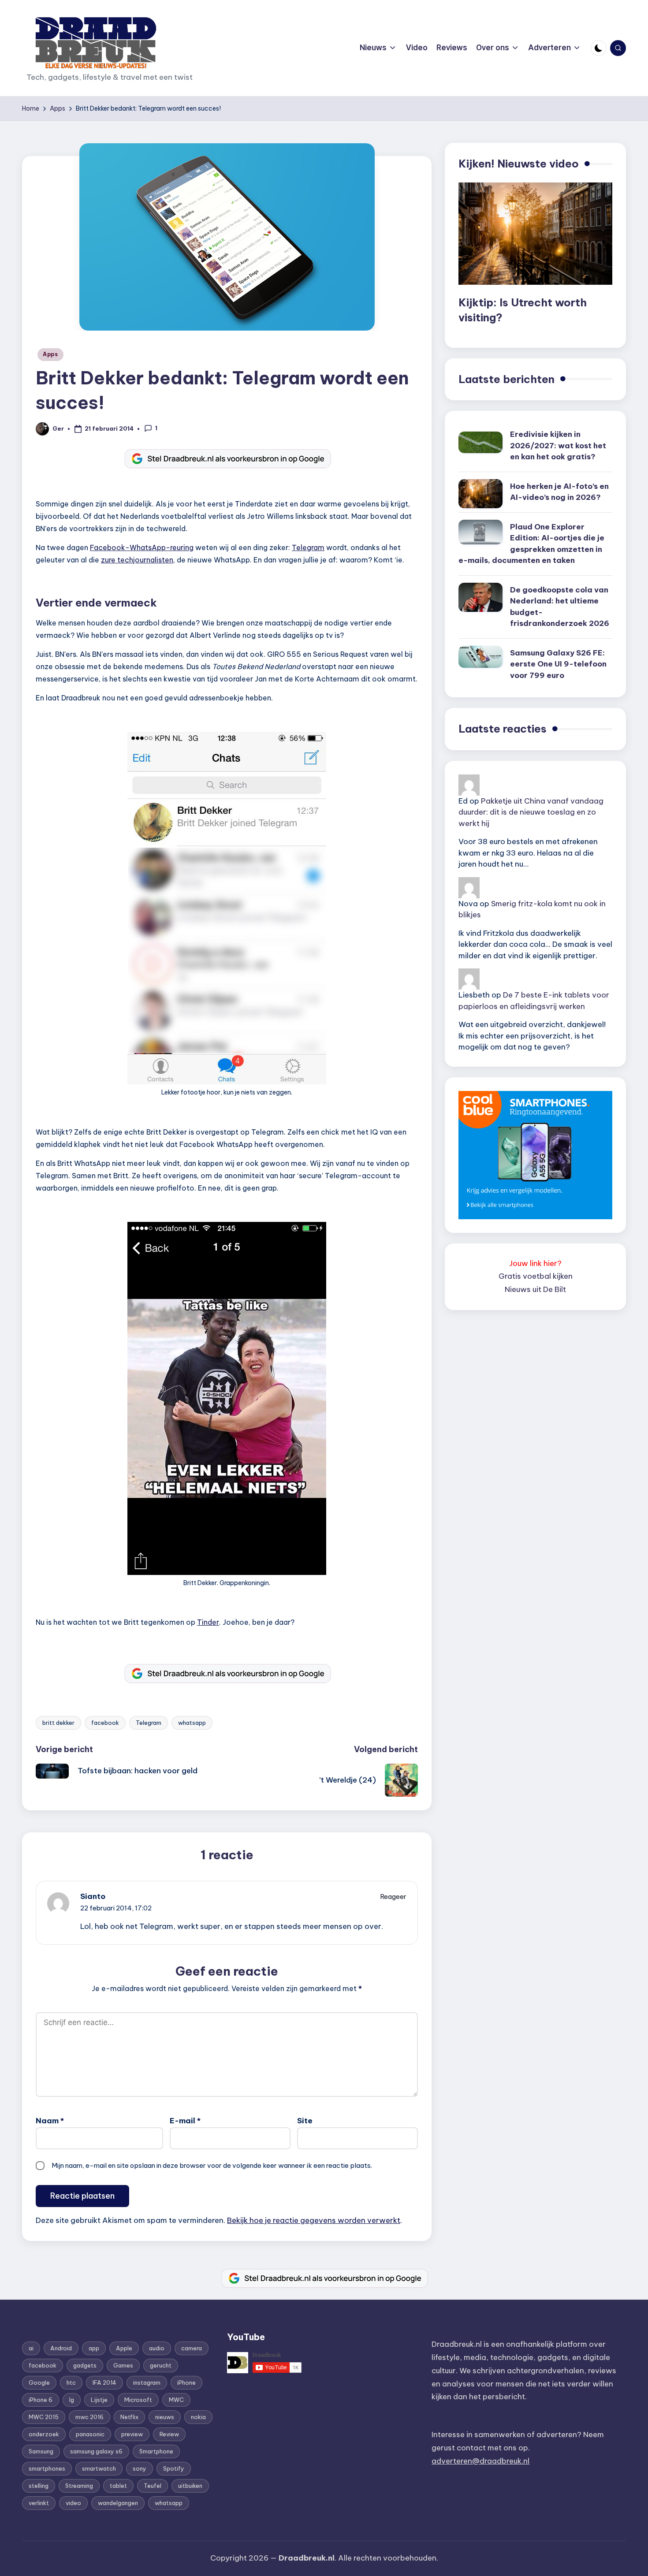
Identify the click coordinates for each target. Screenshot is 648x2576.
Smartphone (156, 2451)
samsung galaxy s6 (96, 2451)
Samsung (41, 2451)
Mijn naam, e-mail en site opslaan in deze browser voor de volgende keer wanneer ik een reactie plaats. (212, 2165)
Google (39, 2382)
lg (72, 2400)
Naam (50, 2121)
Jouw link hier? (535, 1263)
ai (31, 2348)
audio (157, 2348)
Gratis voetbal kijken (536, 1276)
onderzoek (44, 2434)
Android (61, 2348)
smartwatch (99, 2468)
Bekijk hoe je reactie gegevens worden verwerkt (314, 2220)
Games (123, 2365)
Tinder (208, 1622)
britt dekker (58, 1723)
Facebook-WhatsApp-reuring (142, 547)
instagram (147, 2382)
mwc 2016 (89, 2417)
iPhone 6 (41, 2400)
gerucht (161, 2365)
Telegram (308, 547)
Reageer (393, 1897)
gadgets (85, 2365)
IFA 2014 (104, 2382)
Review (169, 2434)
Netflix (129, 2417)
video (73, 2503)
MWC (176, 2400)
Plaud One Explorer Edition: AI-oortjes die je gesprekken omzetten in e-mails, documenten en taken (531, 544)
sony (140, 2468)
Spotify (174, 2468)
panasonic (90, 2434)
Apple (124, 2348)
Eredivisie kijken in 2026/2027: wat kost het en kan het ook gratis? (558, 445)
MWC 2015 (44, 2417)
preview (132, 2434)
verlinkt (39, 2503)
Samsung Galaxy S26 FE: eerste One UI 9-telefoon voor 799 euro (558, 664)
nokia (198, 2417)
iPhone (186, 2382)
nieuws (165, 2417)
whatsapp (192, 1723)
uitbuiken (190, 2486)
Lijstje (99, 2400)
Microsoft (138, 2400)
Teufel (153, 2486)
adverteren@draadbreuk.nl (480, 2461)
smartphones (47, 2468)
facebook (105, 1723)
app (94, 2348)
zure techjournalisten (137, 560)
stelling (39, 2486)
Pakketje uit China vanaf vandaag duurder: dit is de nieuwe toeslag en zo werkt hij (531, 812)
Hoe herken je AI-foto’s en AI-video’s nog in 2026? (559, 492)
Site (305, 2121)
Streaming (79, 2486)
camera (192, 2348)
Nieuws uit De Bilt (535, 1289)
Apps (50, 354)
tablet (118, 2486)
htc (71, 2382)
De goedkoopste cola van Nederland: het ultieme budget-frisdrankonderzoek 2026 (560, 607)
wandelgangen (118, 2503)
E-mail (185, 2121)
